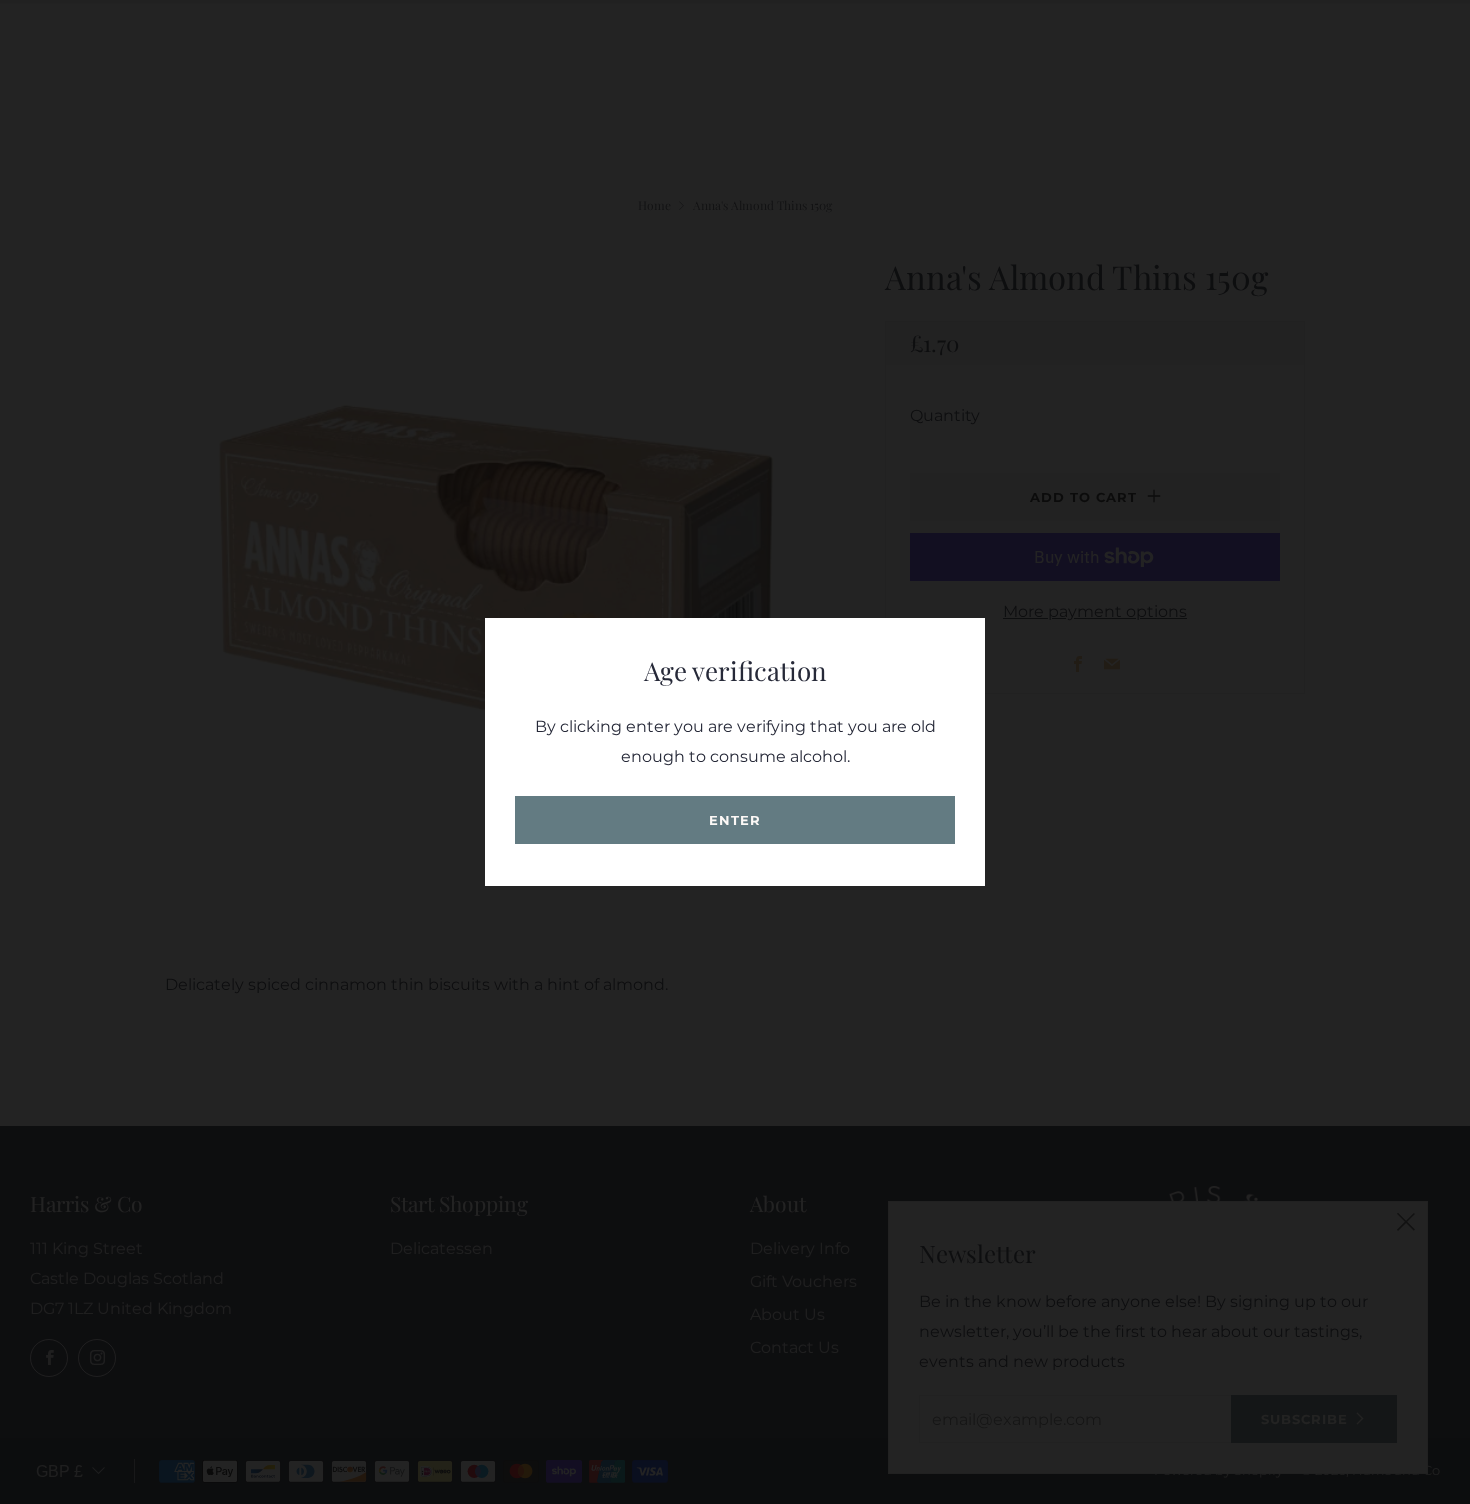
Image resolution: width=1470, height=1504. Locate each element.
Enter (735, 820)
